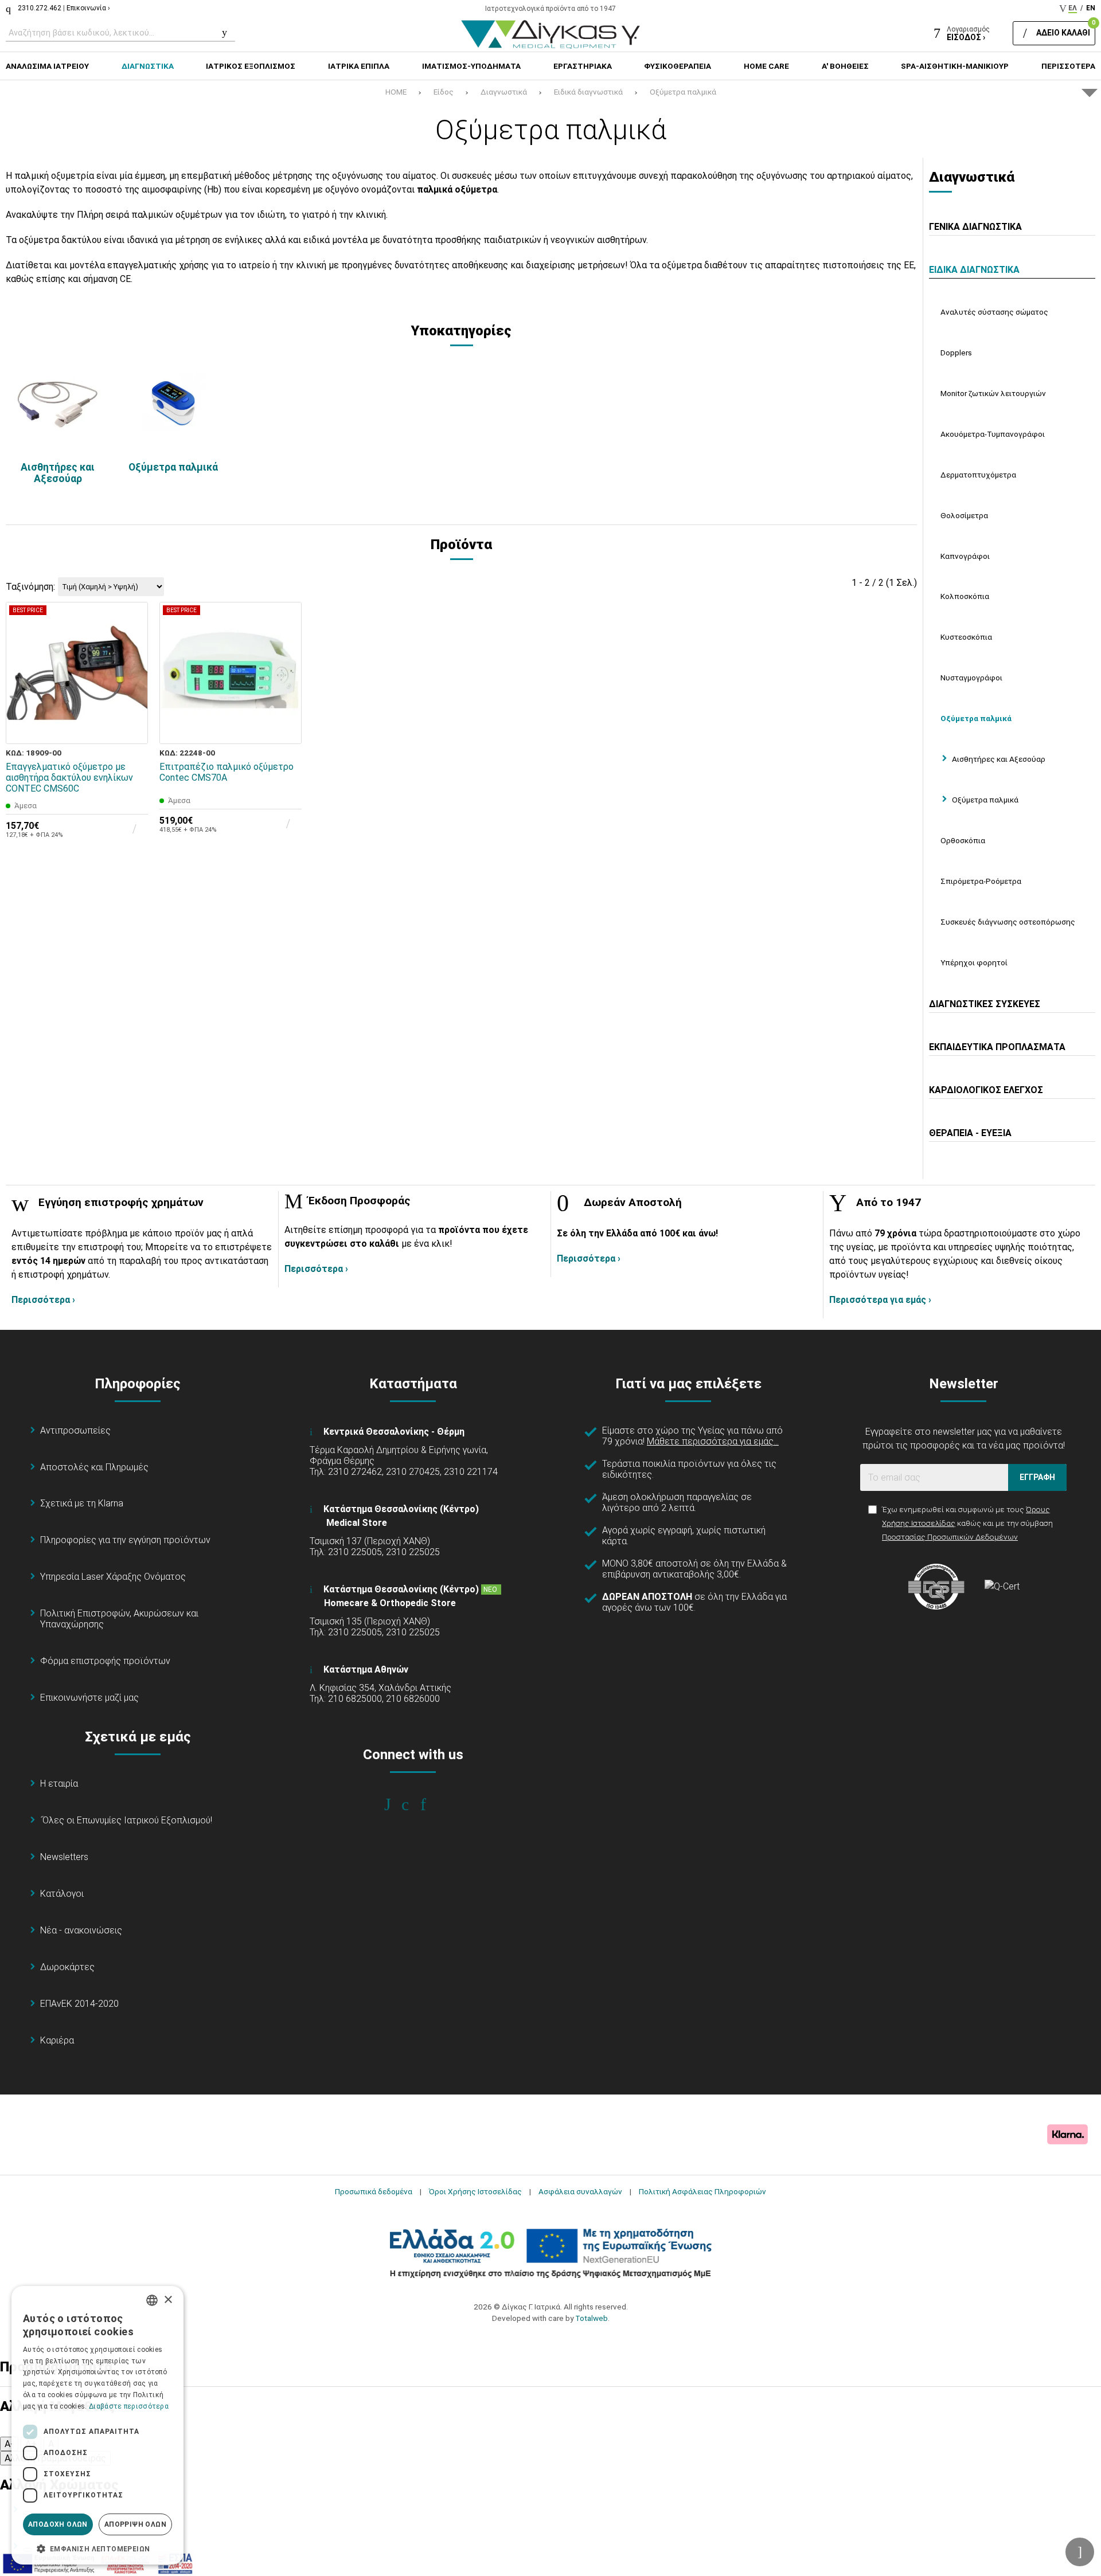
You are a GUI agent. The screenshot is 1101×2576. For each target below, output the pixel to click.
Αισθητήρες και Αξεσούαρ (58, 473)
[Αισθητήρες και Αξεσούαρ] (58, 404)
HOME (396, 92)
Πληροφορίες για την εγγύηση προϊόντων (125, 1540)
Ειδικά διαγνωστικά (588, 92)
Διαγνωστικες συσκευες (985, 1004)
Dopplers (956, 353)
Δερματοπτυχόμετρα (978, 475)
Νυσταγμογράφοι (971, 678)
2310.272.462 (40, 8)
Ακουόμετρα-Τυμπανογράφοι (993, 434)
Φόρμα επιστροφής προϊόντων (105, 1661)
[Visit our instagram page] (413, 1804)
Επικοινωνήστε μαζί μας (89, 1698)
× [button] (168, 2300)
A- (9, 2444)
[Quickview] (131, 675)
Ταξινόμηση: (30, 587)
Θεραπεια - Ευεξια (970, 1133)
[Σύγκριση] (131, 727)
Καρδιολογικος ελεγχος (986, 1090)
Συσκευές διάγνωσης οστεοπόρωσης (1008, 922)
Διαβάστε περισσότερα (129, 2406)
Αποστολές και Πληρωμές (94, 1467)
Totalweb (592, 2318)
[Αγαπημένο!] (131, 701)
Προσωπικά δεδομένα (374, 2191)
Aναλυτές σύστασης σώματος (994, 312)
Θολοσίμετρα (964, 515)
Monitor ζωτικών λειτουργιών (993, 393)
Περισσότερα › (43, 1300)
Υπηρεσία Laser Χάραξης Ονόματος (113, 1577)
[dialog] (97, 2425)
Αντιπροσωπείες (75, 1430)
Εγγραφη (1037, 1477)
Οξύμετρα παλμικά (683, 92)
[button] (97, 2548)
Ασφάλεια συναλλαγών (580, 2191)
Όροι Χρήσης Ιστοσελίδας (475, 2191)
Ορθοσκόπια (963, 840)
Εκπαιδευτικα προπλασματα (997, 1047)
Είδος (444, 92)
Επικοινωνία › (88, 8)
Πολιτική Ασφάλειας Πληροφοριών (702, 2191)
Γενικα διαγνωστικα (975, 227)
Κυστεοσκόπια (966, 637)
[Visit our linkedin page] (431, 1804)
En (1091, 8)
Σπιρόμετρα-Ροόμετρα (981, 881)
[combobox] (152, 2300)
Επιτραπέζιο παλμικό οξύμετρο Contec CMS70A (227, 772)
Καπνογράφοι (965, 556)
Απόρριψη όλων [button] (135, 2524)
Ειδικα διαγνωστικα (974, 270)
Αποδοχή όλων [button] (58, 2524)
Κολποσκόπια (965, 596)
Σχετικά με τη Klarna (82, 1503)
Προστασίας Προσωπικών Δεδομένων (950, 1537)
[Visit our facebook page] (395, 1804)
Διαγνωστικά (504, 92)
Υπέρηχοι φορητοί (974, 962)
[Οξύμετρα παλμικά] (173, 404)
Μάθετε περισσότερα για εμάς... (713, 1441)
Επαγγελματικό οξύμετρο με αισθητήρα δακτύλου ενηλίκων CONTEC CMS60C (69, 778)
